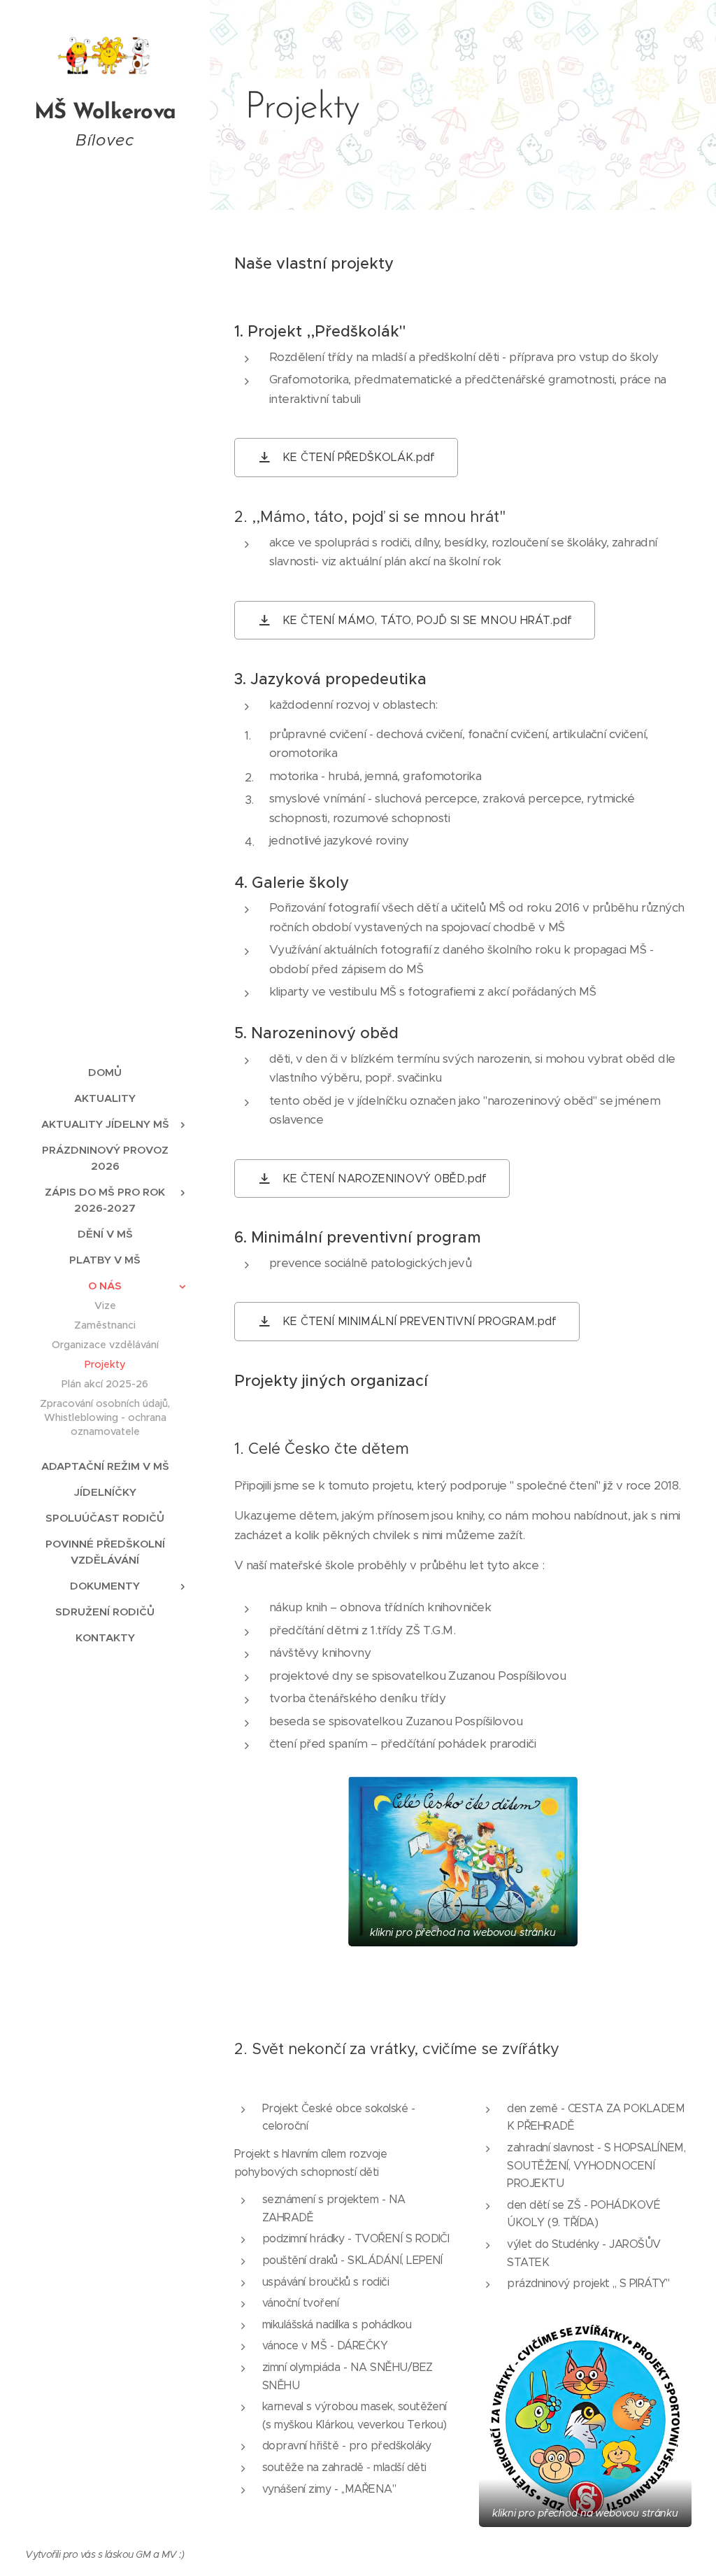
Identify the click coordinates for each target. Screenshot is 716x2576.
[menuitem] (105, 1072)
